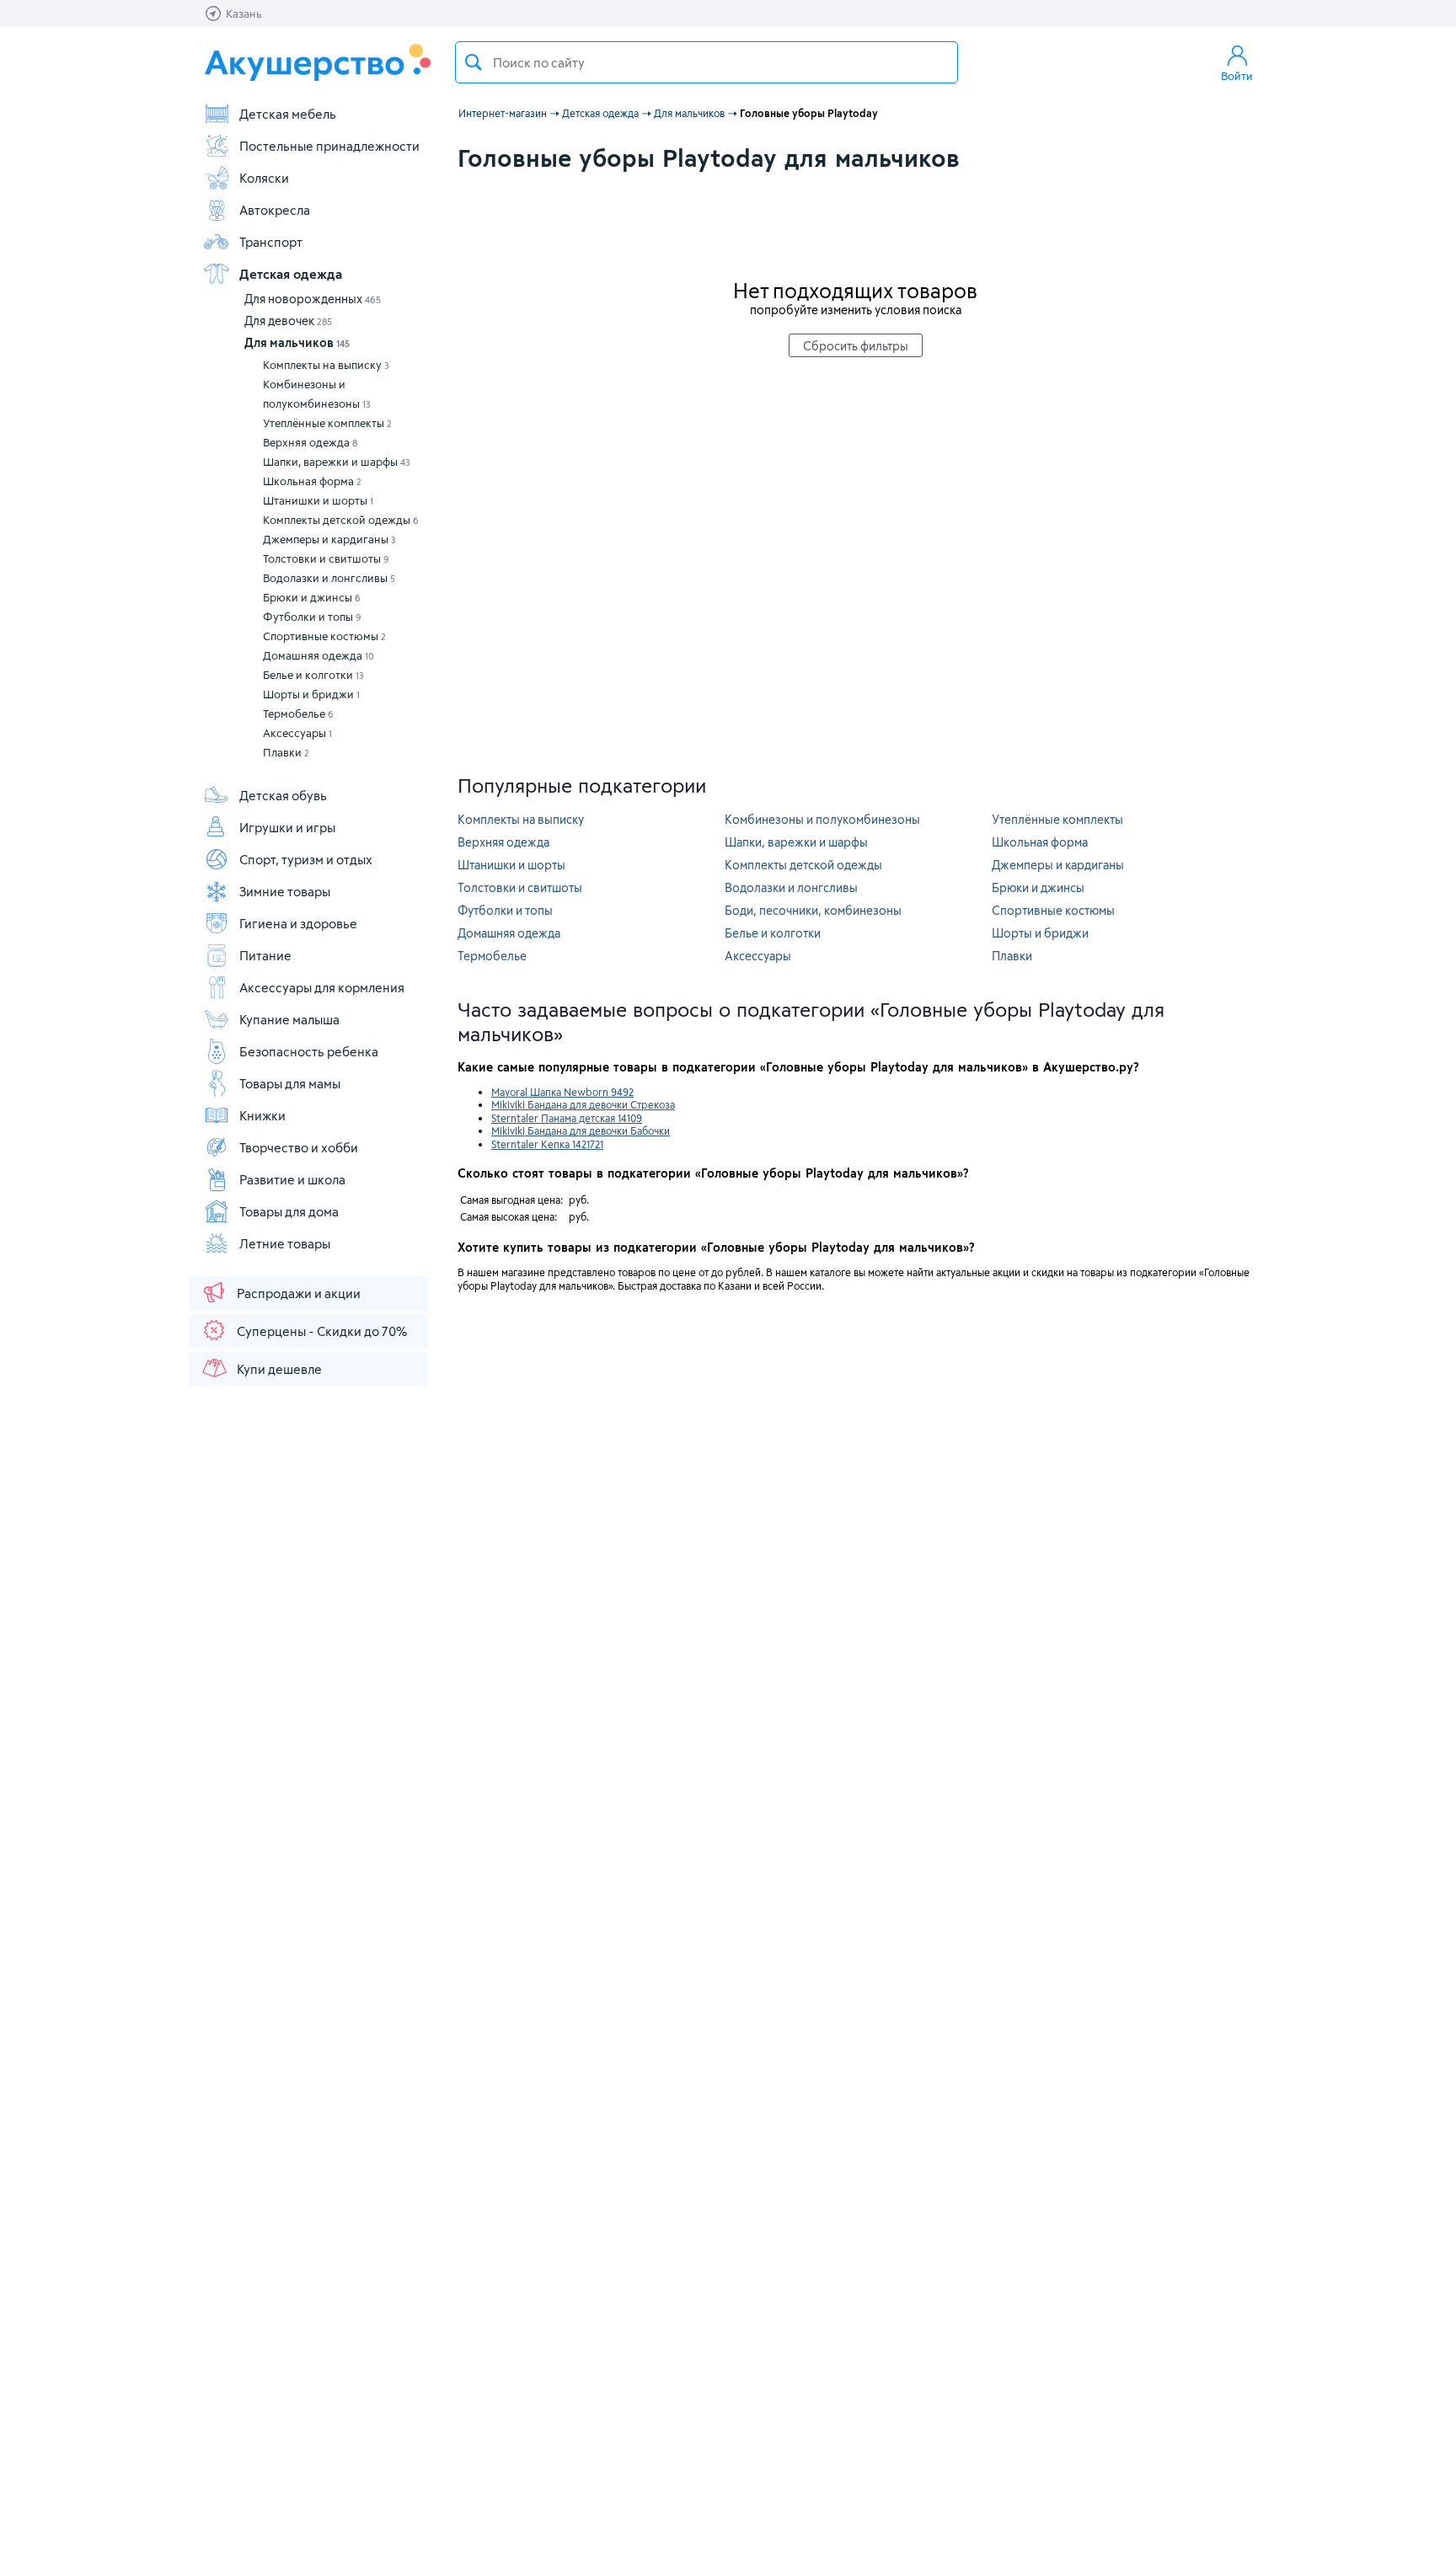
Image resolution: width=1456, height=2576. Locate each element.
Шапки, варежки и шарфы (337, 462)
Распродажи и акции (299, 1293)
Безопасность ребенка (309, 1051)
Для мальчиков (297, 342)
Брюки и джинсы (312, 597)
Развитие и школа (292, 1179)
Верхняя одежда (310, 442)
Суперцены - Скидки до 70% (322, 1331)
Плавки (286, 752)
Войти (1237, 76)
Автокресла (275, 210)
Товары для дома (289, 1211)
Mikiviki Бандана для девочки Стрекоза (583, 1104)
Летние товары (285, 1243)
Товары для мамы (290, 1083)
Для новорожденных (313, 299)
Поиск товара (474, 62)
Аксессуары (297, 733)
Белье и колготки (313, 675)
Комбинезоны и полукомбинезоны (317, 394)
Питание (265, 955)
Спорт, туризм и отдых (306, 859)
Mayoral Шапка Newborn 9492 (562, 1092)
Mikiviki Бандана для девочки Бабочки (581, 1130)
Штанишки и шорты (318, 500)
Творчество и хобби (299, 1147)
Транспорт (271, 242)
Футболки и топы (312, 617)
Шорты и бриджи (311, 694)
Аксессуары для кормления (322, 987)
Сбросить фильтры (856, 346)
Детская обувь (283, 795)
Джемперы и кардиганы (329, 539)
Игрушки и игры (287, 827)
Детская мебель (288, 114)
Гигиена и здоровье (298, 923)
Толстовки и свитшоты (326, 558)
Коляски (264, 178)
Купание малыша (289, 1019)
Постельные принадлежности (329, 146)
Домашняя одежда (318, 655)
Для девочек (288, 321)
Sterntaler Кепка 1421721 (547, 1144)
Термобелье (298, 713)
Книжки (262, 1115)
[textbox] (707, 62)
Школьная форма (312, 481)
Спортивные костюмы (324, 636)
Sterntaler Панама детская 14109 (567, 1118)
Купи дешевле (279, 1369)
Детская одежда (291, 274)
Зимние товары (285, 891)
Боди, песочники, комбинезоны (813, 910)
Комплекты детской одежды (341, 520)
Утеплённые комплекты (327, 423)
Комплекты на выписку (326, 365)
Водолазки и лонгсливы (329, 578)
